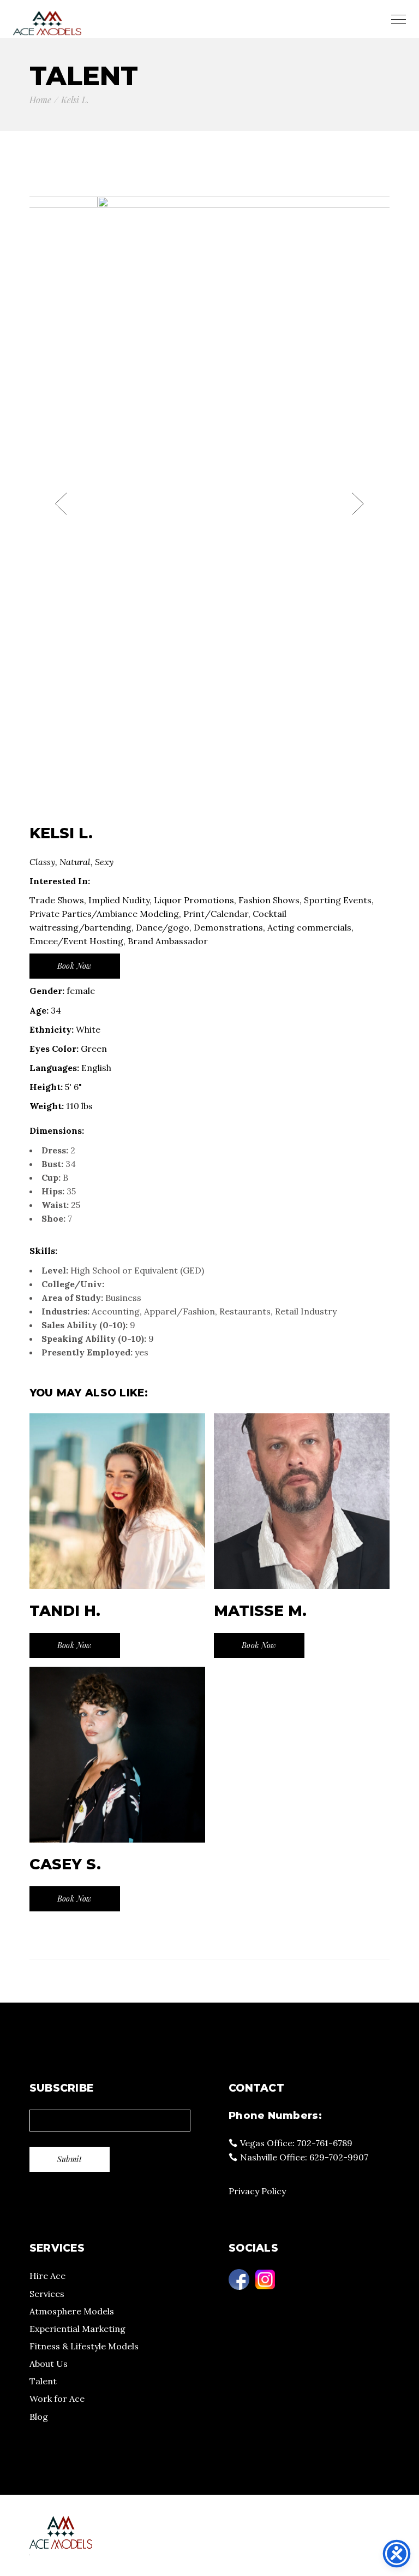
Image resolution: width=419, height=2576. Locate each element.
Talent (43, 2381)
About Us (49, 2364)
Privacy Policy (257, 2191)
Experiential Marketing (77, 2329)
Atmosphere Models (72, 2311)
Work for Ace (57, 2399)
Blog (39, 2417)
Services (47, 2294)
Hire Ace (47, 2276)
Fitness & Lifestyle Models (84, 2346)
